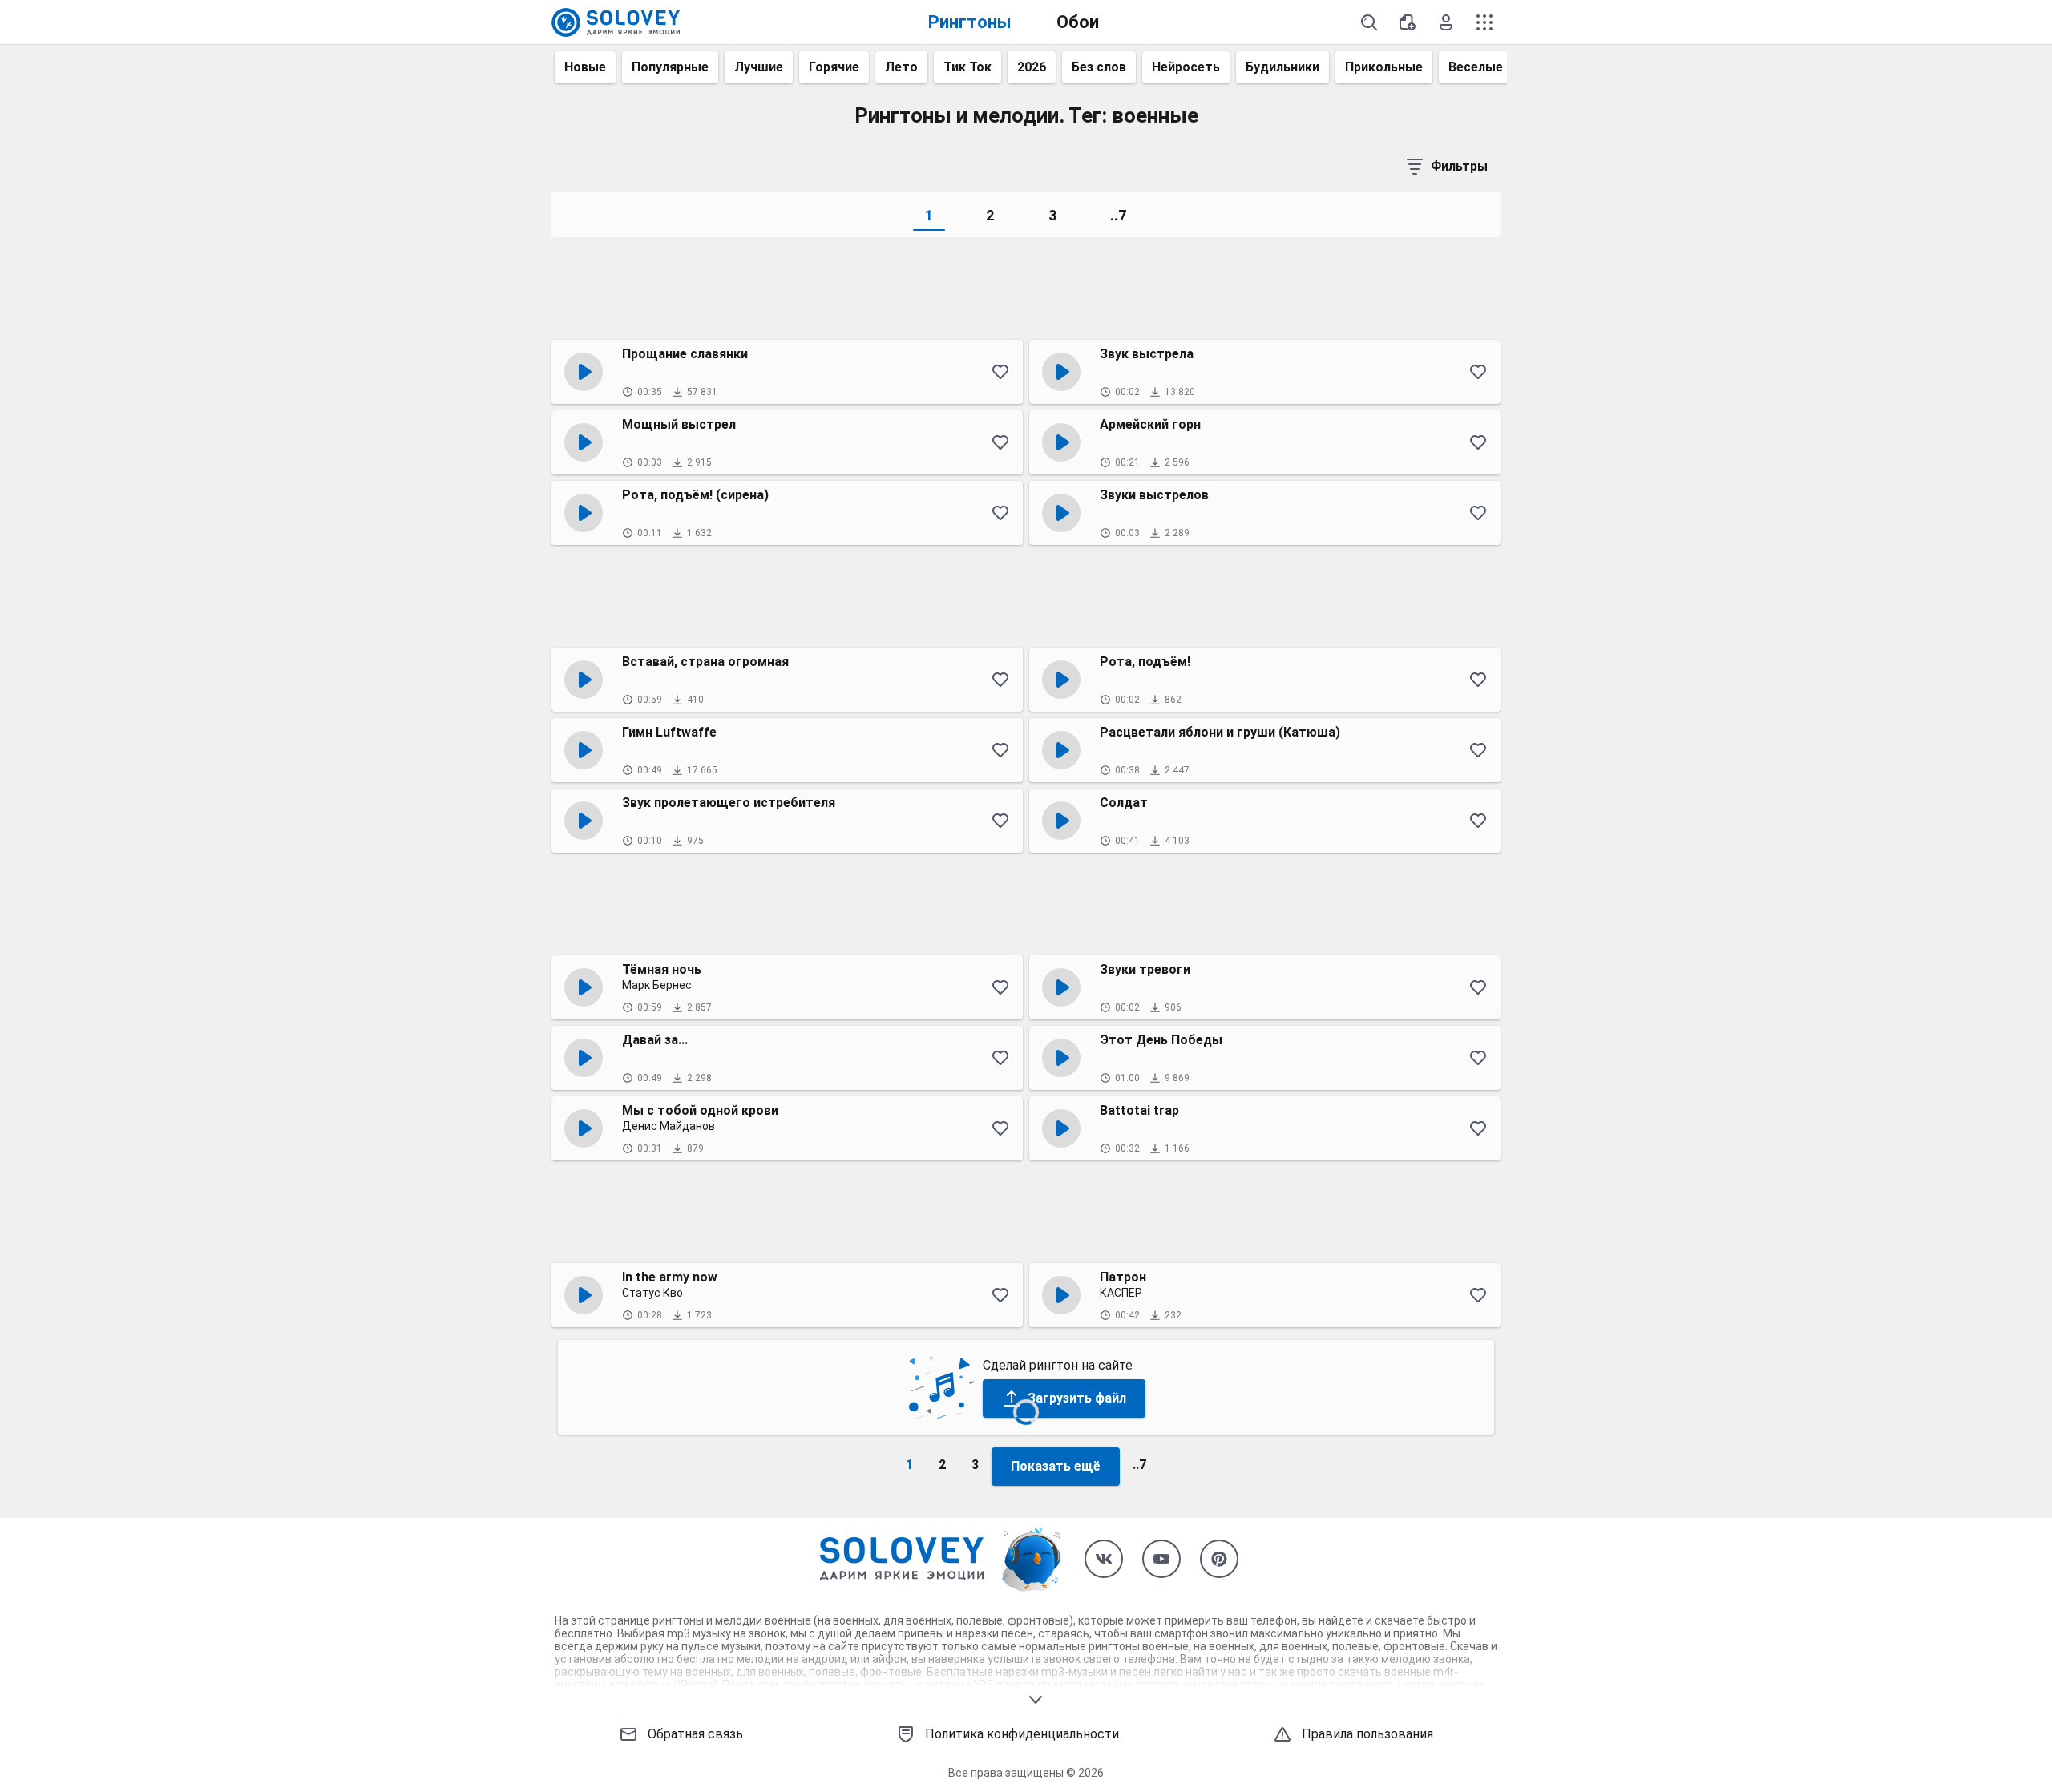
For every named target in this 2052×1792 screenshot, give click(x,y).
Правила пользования (1367, 1734)
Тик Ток (967, 67)
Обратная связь (695, 1734)
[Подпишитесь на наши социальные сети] (1104, 1559)
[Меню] (1484, 22)
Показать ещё (1056, 1466)
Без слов (1099, 67)
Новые (585, 67)
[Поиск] (1369, 22)
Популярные (670, 67)
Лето (901, 67)
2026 (1032, 67)
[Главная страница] (616, 22)
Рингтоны (970, 22)
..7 (1118, 215)
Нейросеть (1186, 67)
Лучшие (759, 67)
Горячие (834, 67)
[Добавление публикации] (1408, 22)
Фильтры (1459, 166)
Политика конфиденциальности (1022, 1734)
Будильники (1282, 67)
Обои (1078, 22)
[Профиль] (1446, 22)
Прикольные (1384, 67)
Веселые (1476, 67)
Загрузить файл (1077, 1398)
